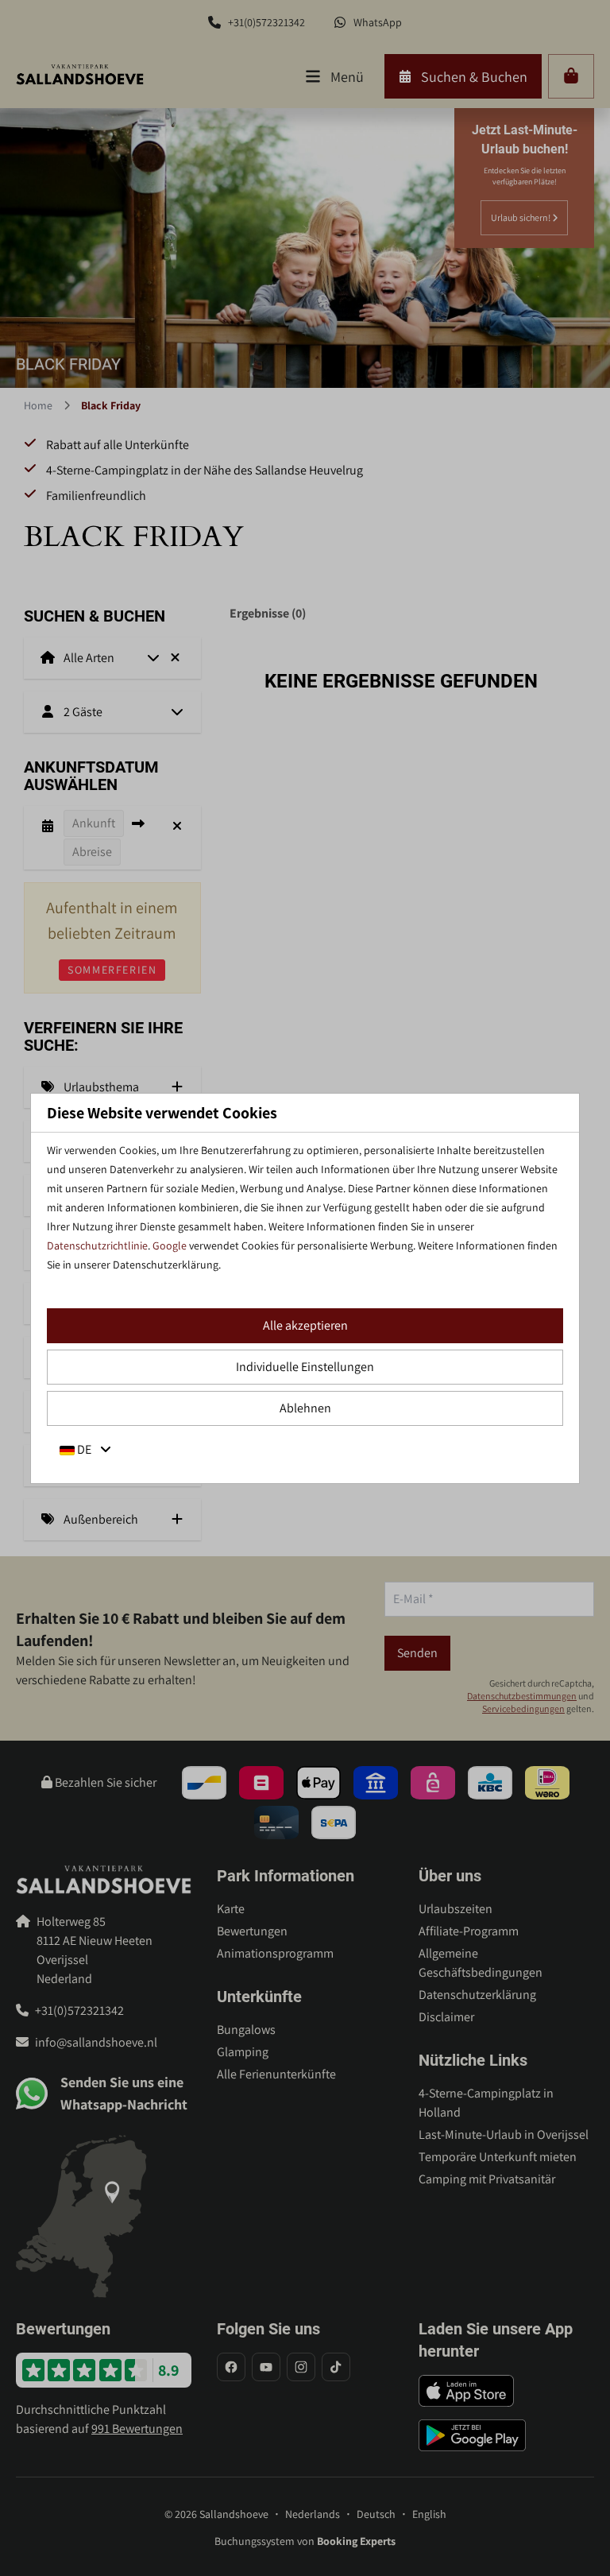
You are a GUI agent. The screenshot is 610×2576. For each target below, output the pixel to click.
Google (170, 1245)
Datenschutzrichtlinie (97, 1245)
